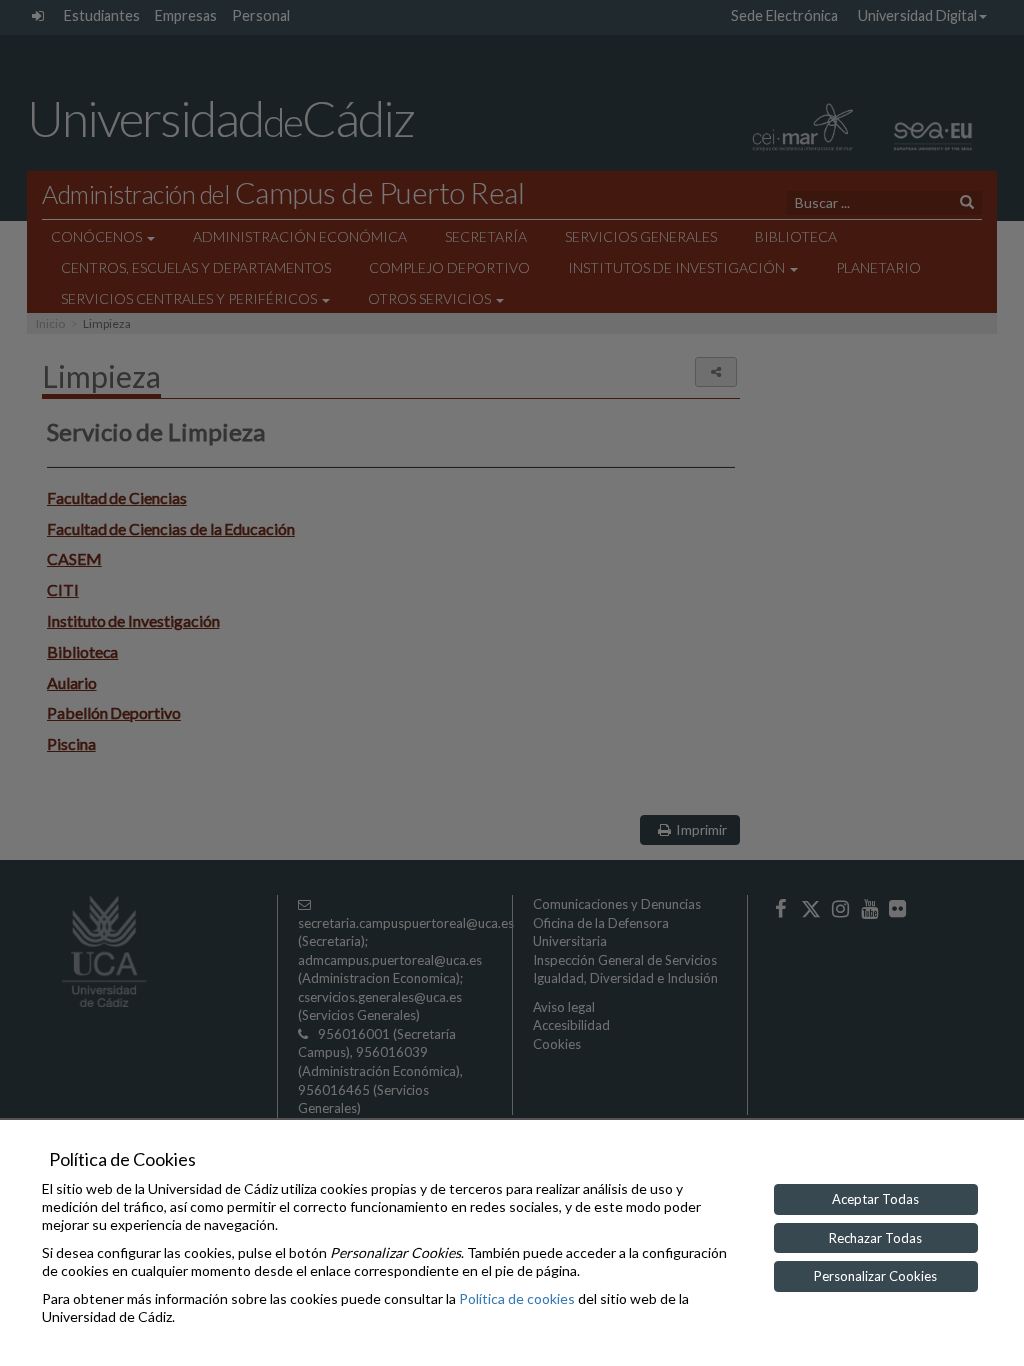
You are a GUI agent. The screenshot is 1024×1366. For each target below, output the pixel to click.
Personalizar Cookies (875, 1276)
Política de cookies (517, 1298)
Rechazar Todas (875, 1238)
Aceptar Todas (875, 1199)
